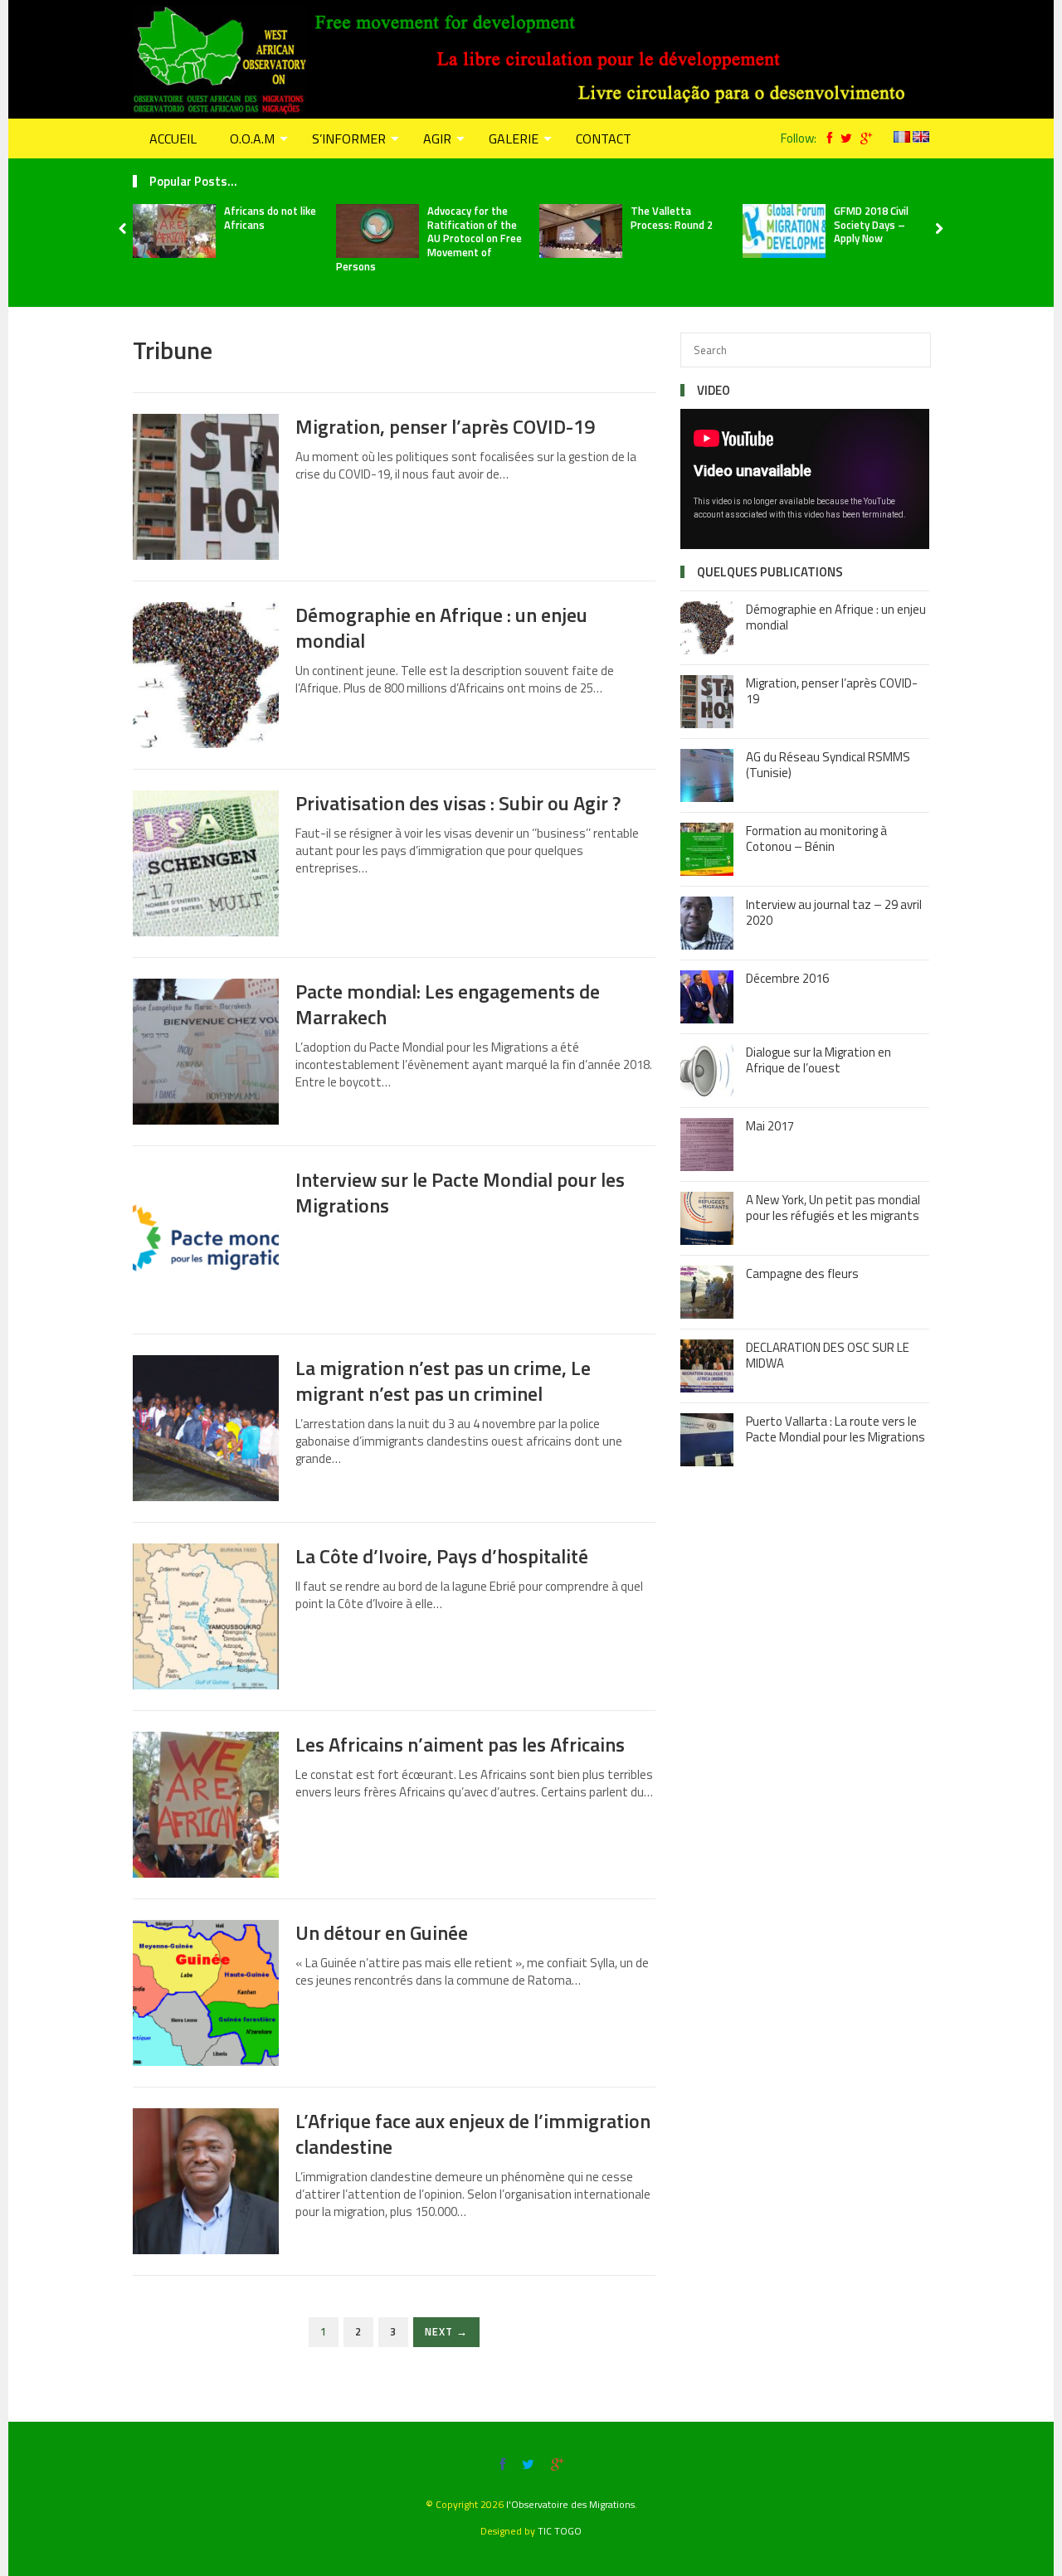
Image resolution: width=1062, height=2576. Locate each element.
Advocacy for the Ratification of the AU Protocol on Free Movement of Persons (429, 239)
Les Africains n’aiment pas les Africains (460, 1744)
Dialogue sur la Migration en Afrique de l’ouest (818, 1060)
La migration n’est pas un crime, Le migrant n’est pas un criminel (443, 1380)
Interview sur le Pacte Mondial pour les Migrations (460, 1192)
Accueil (173, 139)
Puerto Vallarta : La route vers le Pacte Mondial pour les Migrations (835, 1429)
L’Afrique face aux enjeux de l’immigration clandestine (473, 2134)
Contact (604, 139)
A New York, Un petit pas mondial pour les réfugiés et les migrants (833, 1208)
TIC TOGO (560, 2531)
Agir (437, 139)
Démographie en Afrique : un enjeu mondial (441, 627)
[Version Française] (902, 138)
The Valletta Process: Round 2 (672, 218)
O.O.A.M (252, 139)
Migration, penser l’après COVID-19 (445, 426)
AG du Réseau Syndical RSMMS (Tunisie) (828, 765)
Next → (446, 2332)
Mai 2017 (770, 1126)
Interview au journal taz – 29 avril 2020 (834, 913)
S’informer (349, 139)
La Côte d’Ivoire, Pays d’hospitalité (442, 1556)
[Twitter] (842, 138)
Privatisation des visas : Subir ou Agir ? (458, 803)
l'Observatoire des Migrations (570, 2504)
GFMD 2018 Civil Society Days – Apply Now (871, 225)
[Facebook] (826, 138)
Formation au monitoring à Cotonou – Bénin (816, 839)
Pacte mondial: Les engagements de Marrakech (448, 1004)
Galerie (514, 139)
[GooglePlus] (862, 138)
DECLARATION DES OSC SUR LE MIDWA (828, 1356)
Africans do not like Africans (270, 218)
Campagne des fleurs (802, 1273)
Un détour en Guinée (382, 1932)
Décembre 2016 (787, 978)
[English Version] (921, 138)
